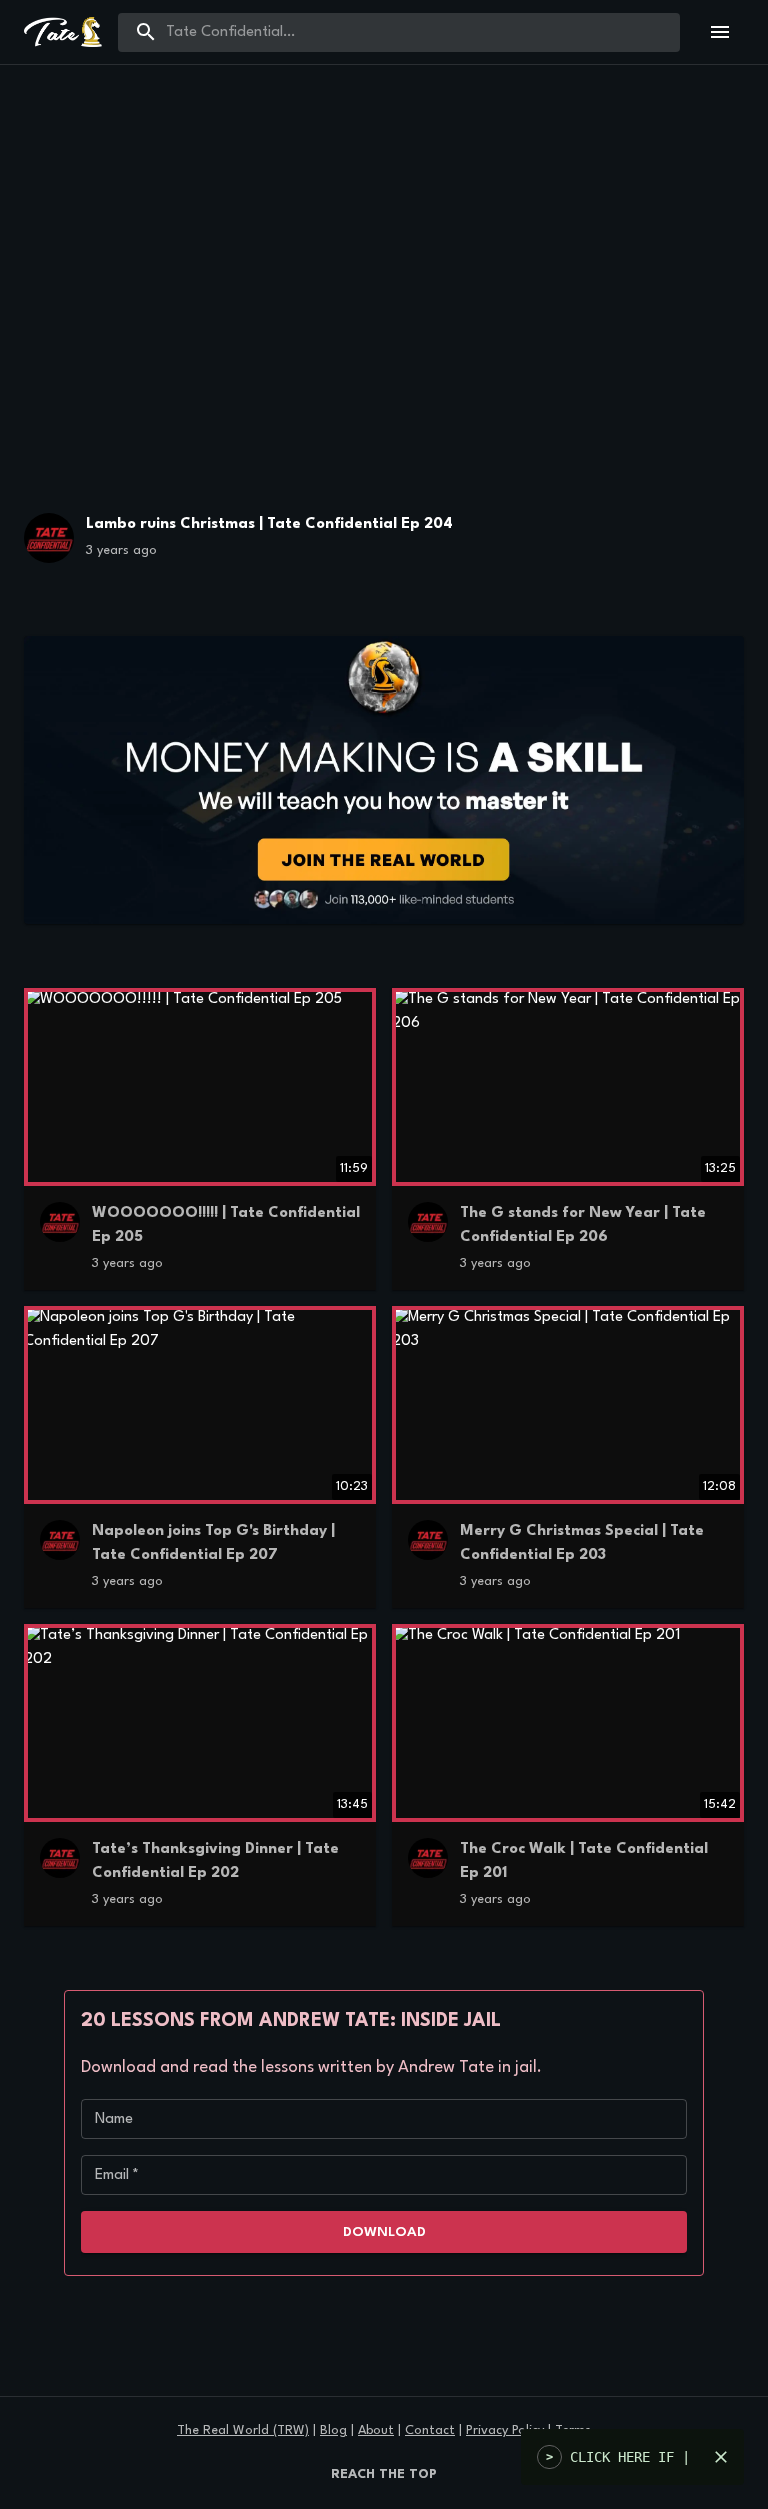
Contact (430, 2430)
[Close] (721, 2457)
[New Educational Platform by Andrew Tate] (384, 780)
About (376, 2430)
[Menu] (720, 32)
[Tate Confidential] (49, 542)
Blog (333, 2430)
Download (384, 2232)
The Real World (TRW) (243, 2430)
